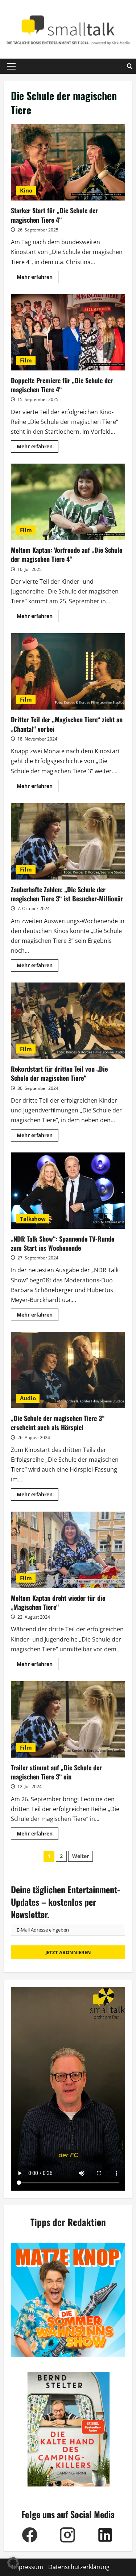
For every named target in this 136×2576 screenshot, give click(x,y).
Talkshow (33, 1219)
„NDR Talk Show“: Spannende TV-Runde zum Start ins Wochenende (68, 1191)
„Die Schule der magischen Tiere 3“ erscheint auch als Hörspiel (68, 1370)
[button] (11, 66)
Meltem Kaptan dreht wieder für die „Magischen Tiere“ (68, 1550)
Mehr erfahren (38, 278)
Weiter (81, 1856)
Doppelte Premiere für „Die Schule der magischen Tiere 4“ (68, 332)
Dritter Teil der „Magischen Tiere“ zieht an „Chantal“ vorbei (68, 671)
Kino (26, 190)
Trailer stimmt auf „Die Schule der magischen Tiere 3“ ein (68, 1719)
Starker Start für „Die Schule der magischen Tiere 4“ (68, 162)
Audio (28, 1398)
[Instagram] (67, 2535)
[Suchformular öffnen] (130, 66)
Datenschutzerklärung (79, 2567)
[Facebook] (30, 2535)
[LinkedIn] (105, 2535)
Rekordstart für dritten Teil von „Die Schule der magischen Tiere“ (68, 1021)
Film (26, 360)
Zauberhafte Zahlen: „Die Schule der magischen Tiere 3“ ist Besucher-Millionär (68, 841)
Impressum (28, 2567)
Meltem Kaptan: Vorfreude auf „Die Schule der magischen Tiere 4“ (68, 502)
